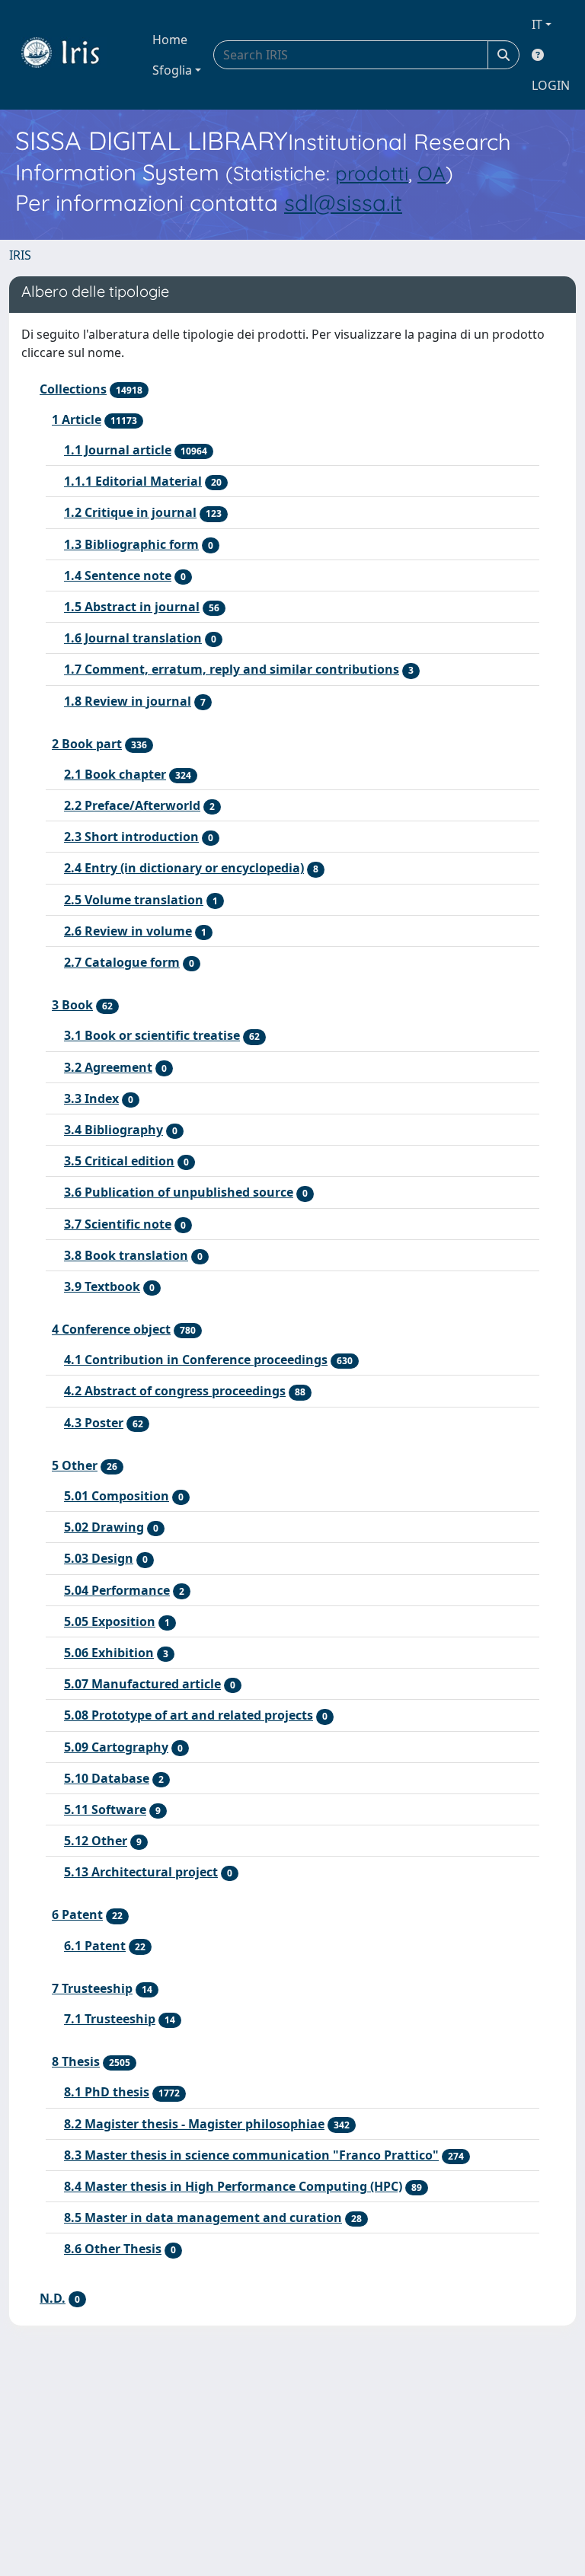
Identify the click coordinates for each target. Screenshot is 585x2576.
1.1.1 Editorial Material (133, 481)
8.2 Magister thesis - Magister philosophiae (194, 2124)
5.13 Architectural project (141, 1872)
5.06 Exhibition (109, 1653)
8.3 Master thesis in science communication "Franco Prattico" (251, 2155)
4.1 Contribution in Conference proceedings (196, 1360)
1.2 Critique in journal (130, 512)
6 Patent (77, 1914)
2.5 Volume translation (134, 900)
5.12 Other (96, 1841)
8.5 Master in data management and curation (203, 2217)
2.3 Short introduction (131, 837)
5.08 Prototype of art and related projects (189, 1715)
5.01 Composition (117, 1496)
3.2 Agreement (108, 1067)
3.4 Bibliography (113, 1130)
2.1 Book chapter (115, 774)
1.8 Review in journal (128, 701)
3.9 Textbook (102, 1286)
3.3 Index (91, 1098)
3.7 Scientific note (118, 1224)
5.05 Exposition (110, 1621)
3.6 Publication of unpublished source (179, 1192)
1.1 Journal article (118, 450)
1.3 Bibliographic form (131, 544)
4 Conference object (111, 1329)
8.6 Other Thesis (113, 2249)
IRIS (20, 255)
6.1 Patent (95, 1946)
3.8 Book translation (126, 1255)
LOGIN (551, 85)
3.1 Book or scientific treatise (152, 1035)
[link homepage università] (72, 55)
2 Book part (87, 744)
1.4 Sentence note (118, 575)
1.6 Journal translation (133, 638)
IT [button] (537, 24)
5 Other (75, 1465)
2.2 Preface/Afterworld (132, 805)
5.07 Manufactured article (142, 1684)
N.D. (53, 2298)
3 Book (72, 1005)
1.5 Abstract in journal (132, 607)
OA (432, 173)
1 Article (77, 419)
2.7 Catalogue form (122, 962)
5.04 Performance (117, 1590)
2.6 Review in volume (128, 931)
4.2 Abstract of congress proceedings (175, 1391)
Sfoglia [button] (172, 70)
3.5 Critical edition (119, 1161)
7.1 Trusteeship (110, 2019)
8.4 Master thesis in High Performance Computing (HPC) (233, 2186)
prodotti (372, 173)
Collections (73, 389)
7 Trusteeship (92, 1988)
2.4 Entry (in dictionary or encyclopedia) (184, 868)
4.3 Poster (94, 1423)
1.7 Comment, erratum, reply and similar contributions (232, 669)
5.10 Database (107, 1778)
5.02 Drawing (104, 1527)
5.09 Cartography (116, 1747)
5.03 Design (99, 1558)
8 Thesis (76, 2061)
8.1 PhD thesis (107, 2092)
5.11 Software (105, 1809)
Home (170, 40)
